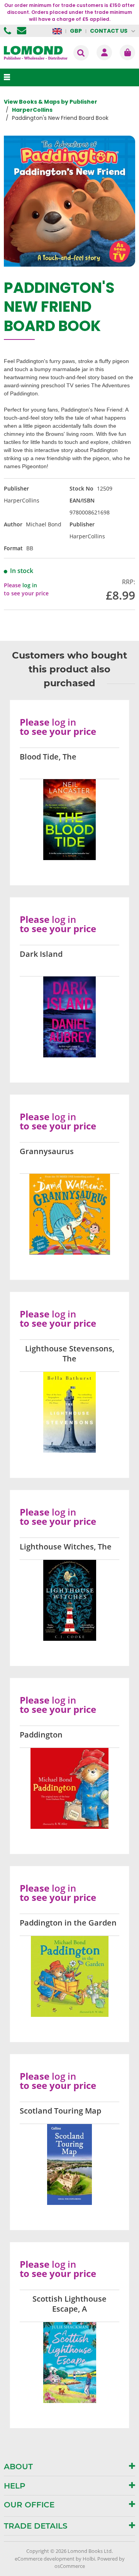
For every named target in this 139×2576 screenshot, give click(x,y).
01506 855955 (8, 31)
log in (30, 585)
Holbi (89, 2559)
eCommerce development (45, 2559)
